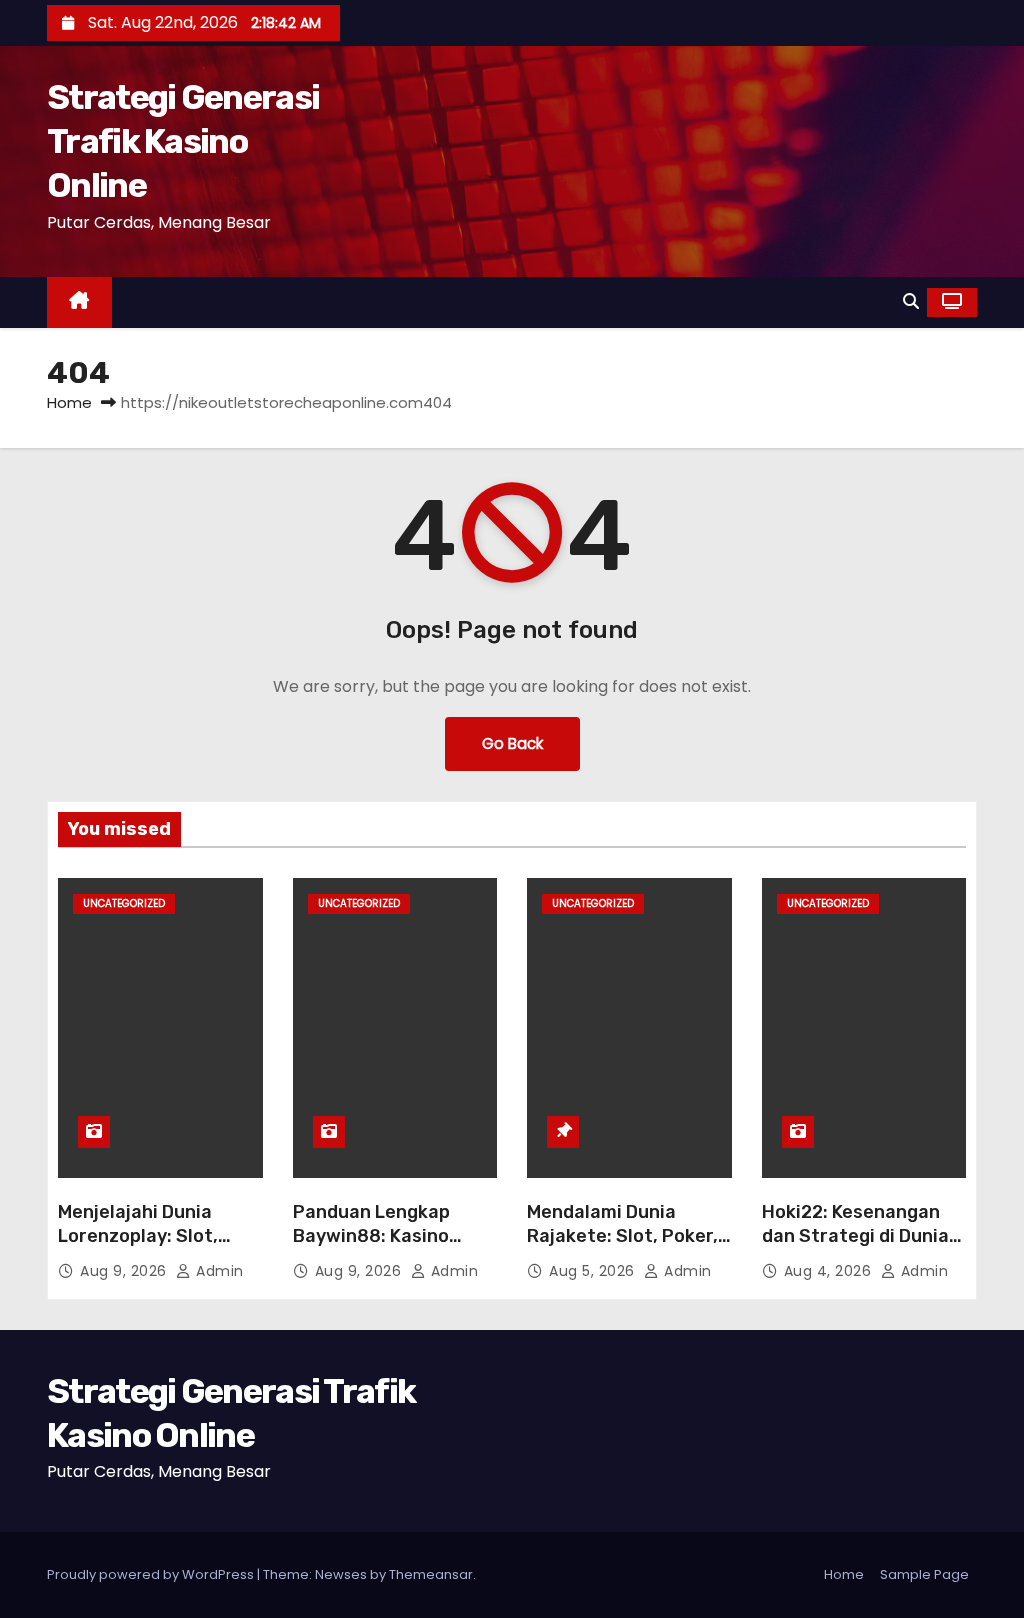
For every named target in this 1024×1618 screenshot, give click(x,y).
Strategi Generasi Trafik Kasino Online (183, 141)
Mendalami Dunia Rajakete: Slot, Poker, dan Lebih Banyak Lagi (624, 1236)
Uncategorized (124, 903)
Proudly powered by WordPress (152, 1574)
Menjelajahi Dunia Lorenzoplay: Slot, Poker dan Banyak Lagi (157, 1236)
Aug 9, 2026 (125, 1271)
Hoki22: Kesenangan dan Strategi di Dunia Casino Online (855, 1236)
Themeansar (431, 1574)
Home (69, 402)
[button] (911, 301)
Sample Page (924, 1574)
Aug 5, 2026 (594, 1271)
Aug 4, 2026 (830, 1271)
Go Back (512, 743)
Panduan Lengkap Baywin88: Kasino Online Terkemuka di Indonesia (381, 1248)
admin (218, 1271)
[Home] (79, 302)
